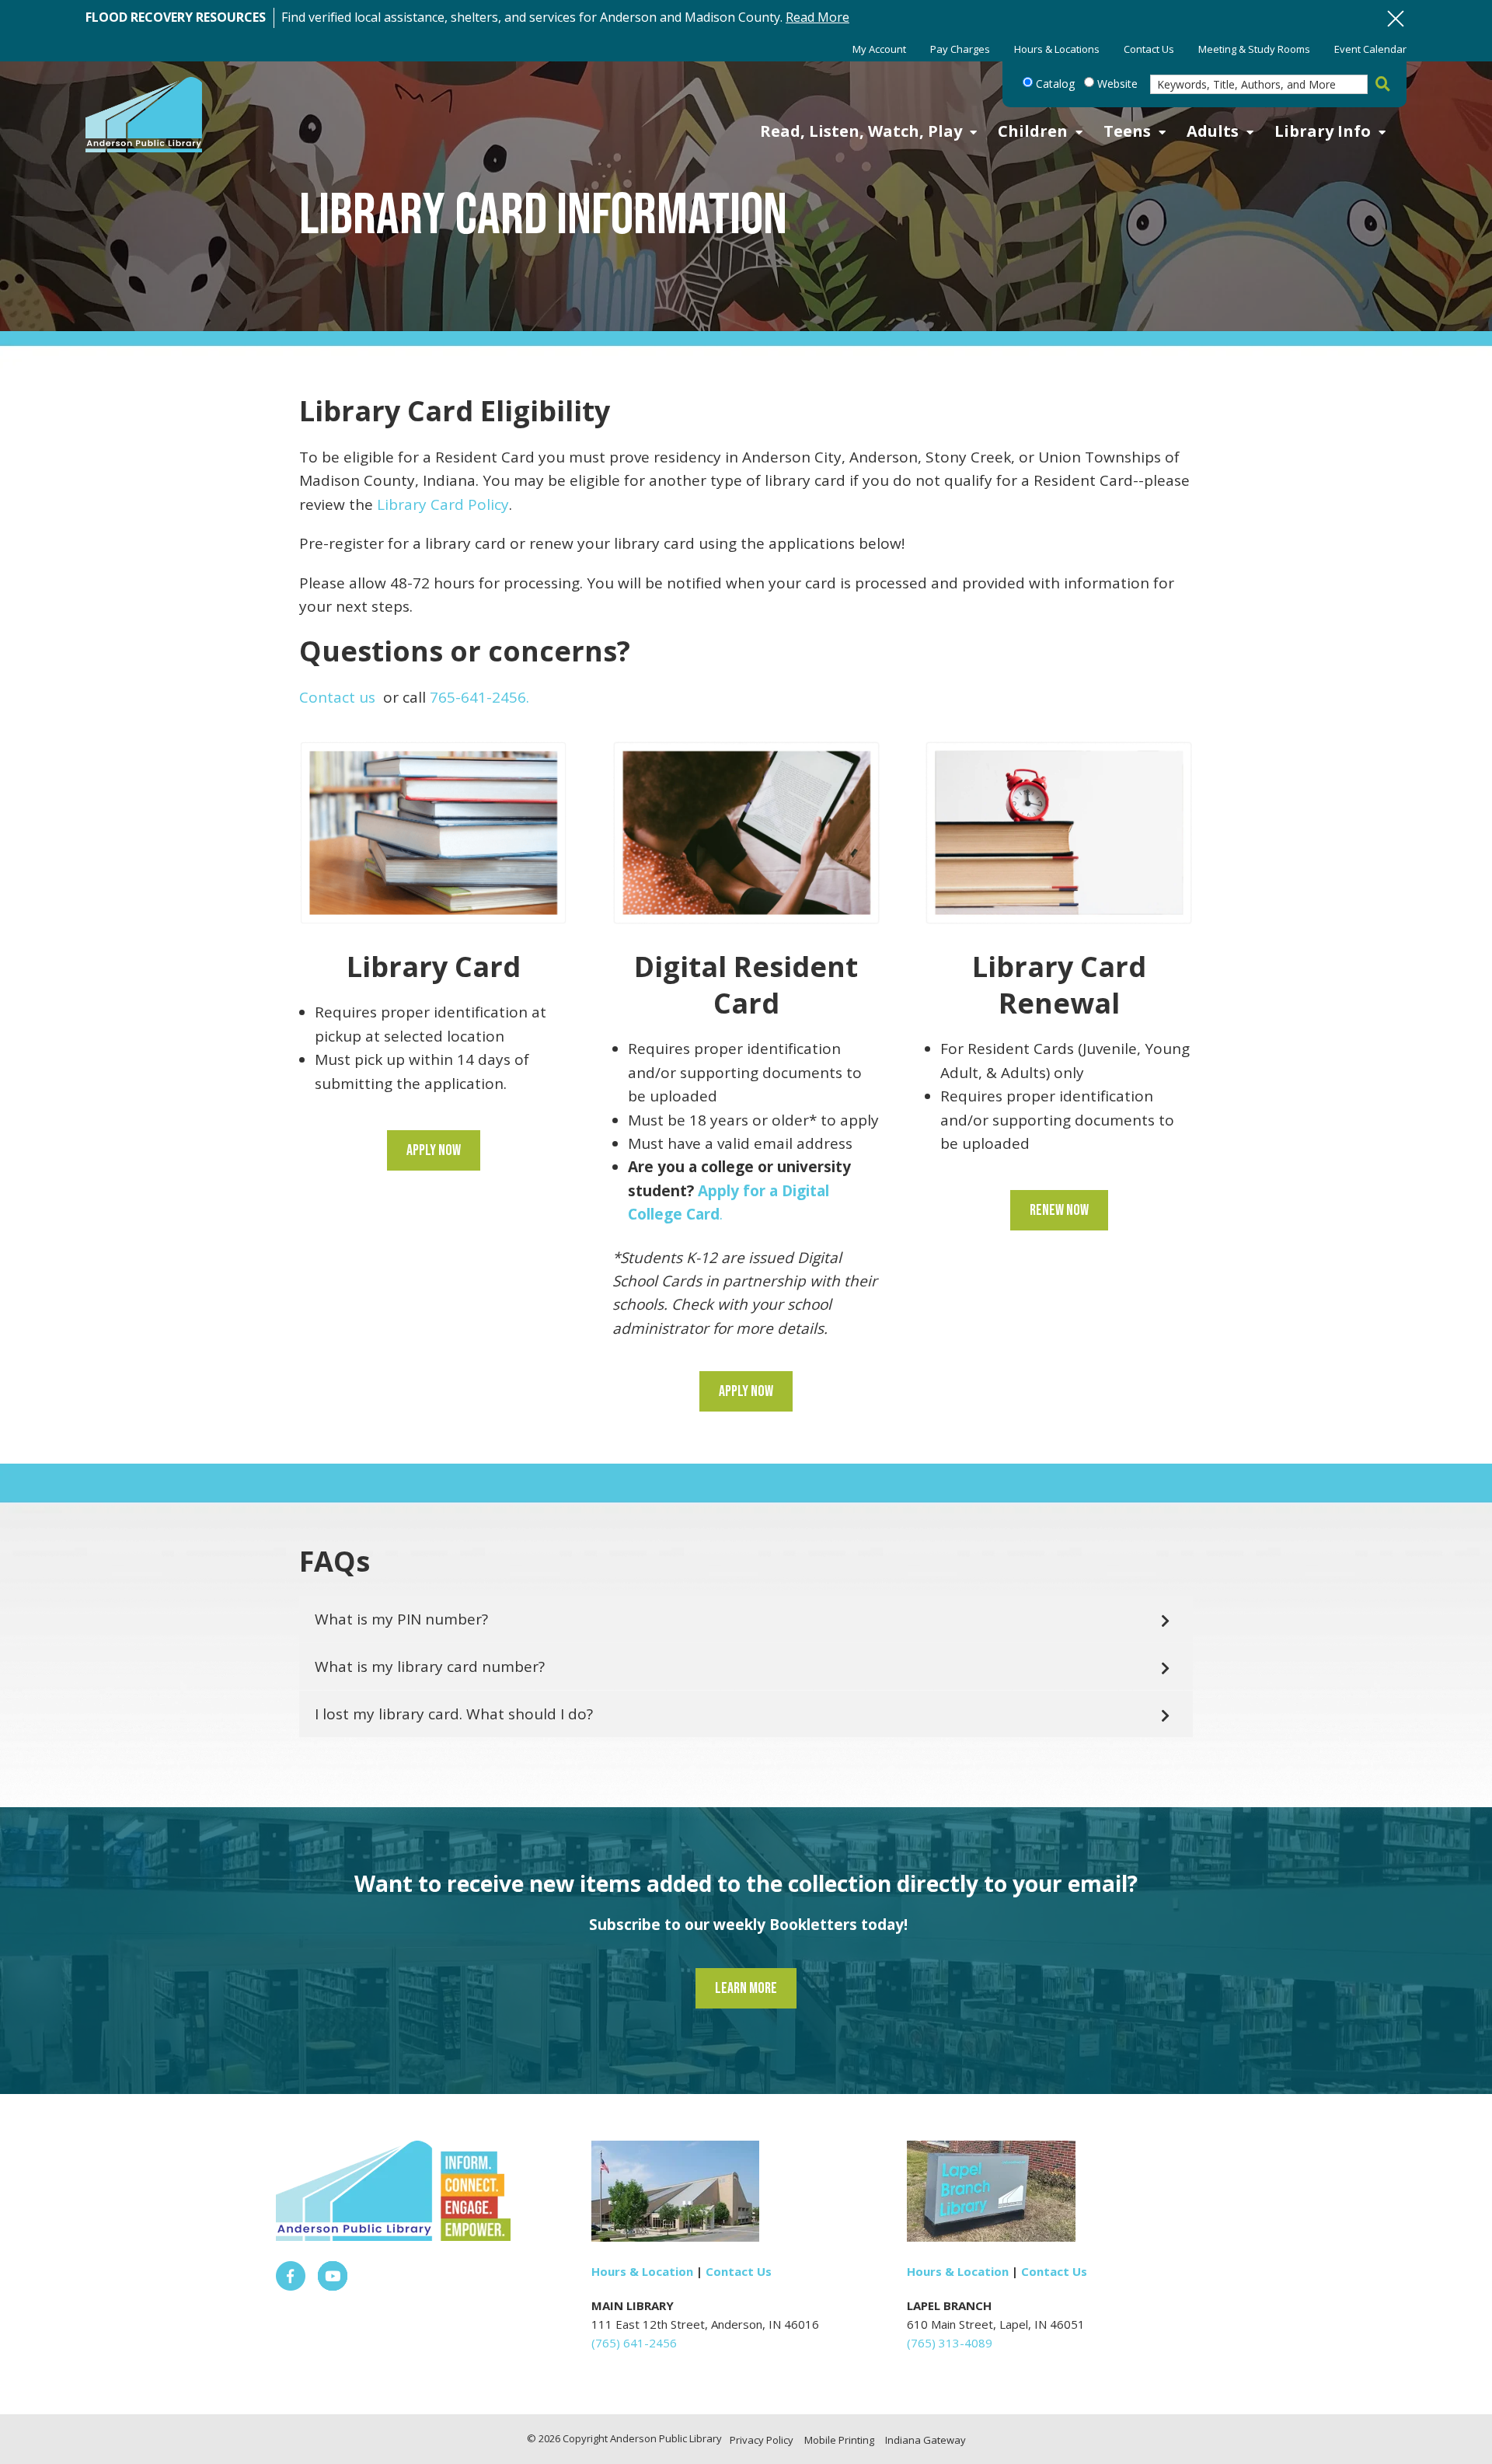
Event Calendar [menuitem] (1370, 49)
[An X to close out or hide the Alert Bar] (1396, 19)
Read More (817, 17)
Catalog (1054, 84)
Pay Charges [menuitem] (960, 49)
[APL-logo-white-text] (144, 116)
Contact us (337, 697)
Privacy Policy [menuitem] (762, 2440)
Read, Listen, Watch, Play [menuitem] (861, 131)
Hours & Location (642, 2271)
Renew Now (1059, 1210)
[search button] (1379, 85)
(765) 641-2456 (634, 2343)
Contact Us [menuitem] (1149, 49)
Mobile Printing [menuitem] (839, 2440)
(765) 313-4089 (950, 2343)
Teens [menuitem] (1127, 131)
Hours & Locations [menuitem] (1057, 49)
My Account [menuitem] (879, 49)
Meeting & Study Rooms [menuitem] (1254, 49)
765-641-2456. (479, 697)
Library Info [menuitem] (1323, 131)
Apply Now (434, 1150)
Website (1116, 84)
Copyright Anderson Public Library (642, 2438)
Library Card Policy (443, 504)
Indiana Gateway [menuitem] (926, 2440)
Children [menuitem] (1033, 131)
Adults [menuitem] (1213, 131)
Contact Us (739, 2271)
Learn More (746, 1988)
